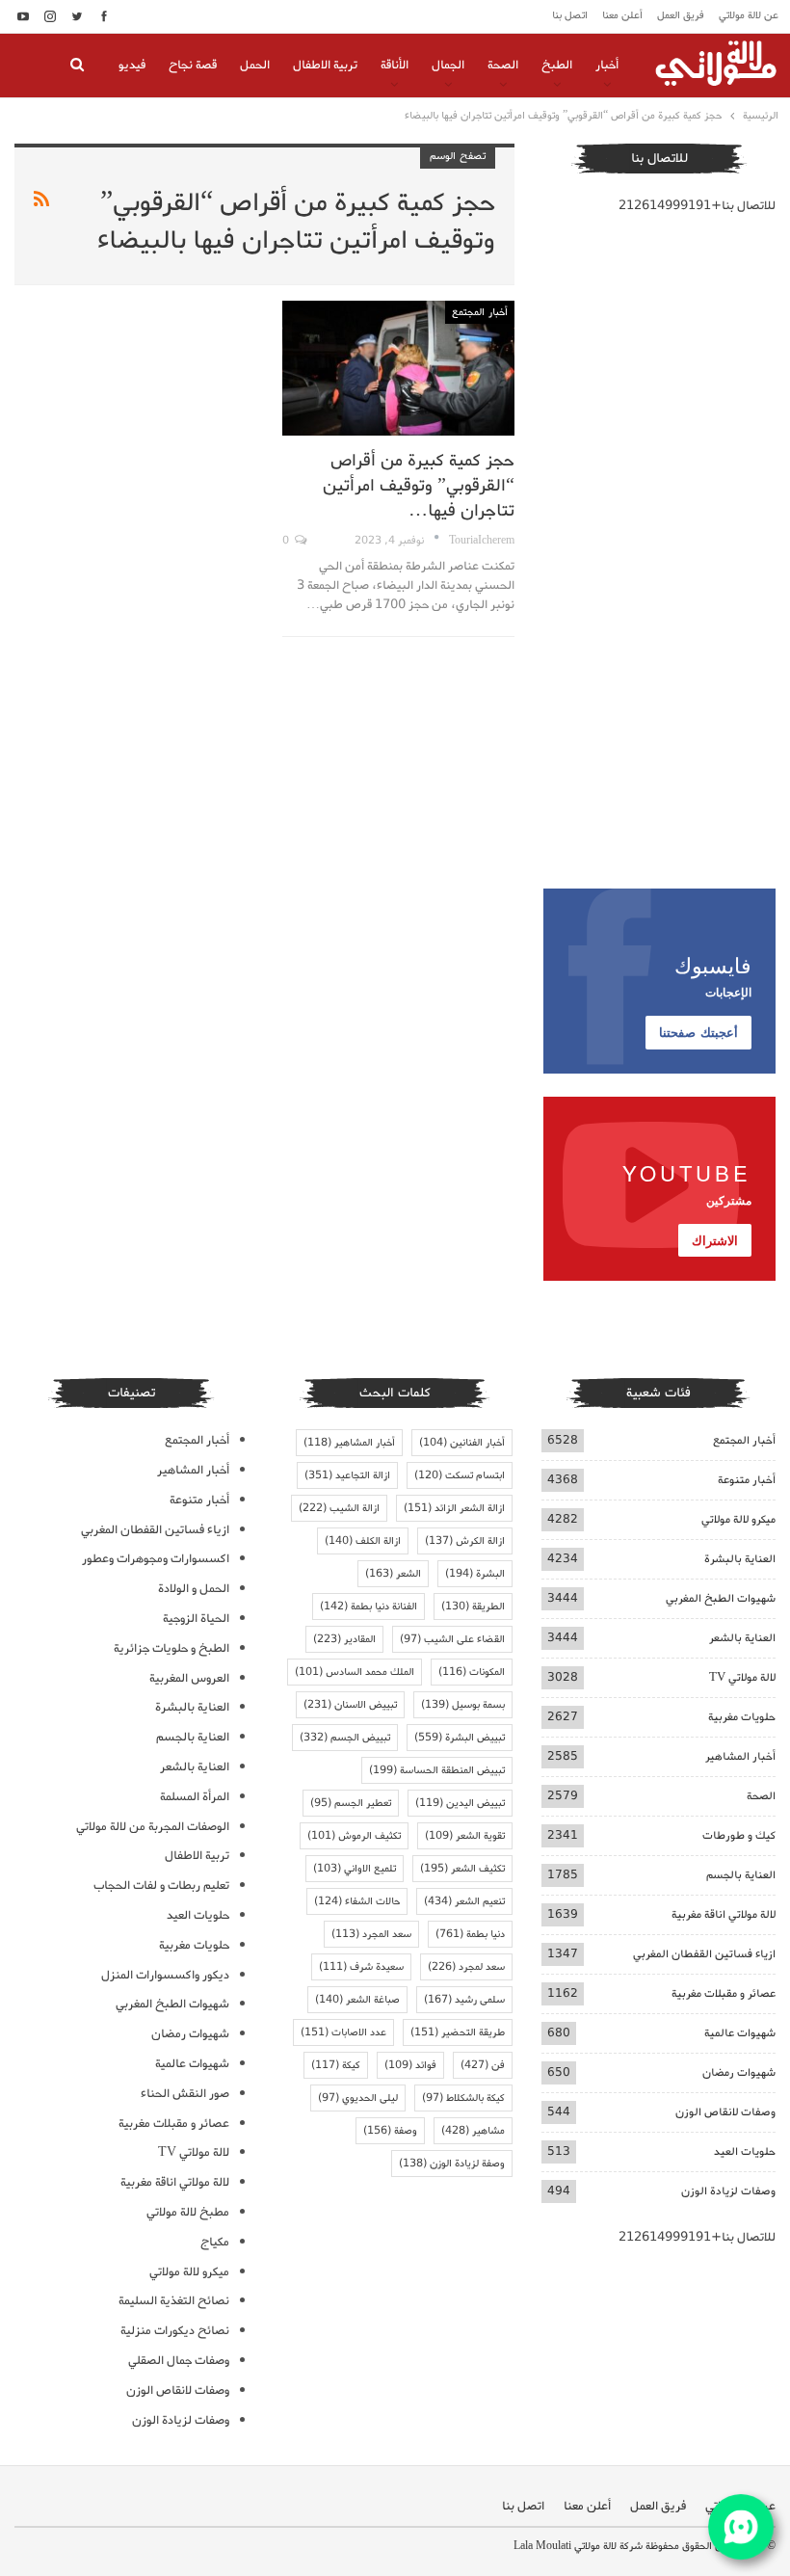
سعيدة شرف (361, 1967)
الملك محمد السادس (355, 1672)
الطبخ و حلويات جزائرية (171, 1648)
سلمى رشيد (464, 2000)
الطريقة (473, 1607)
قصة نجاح (193, 65)
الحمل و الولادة (194, 1589)
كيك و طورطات (739, 1835)
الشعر (393, 1574)
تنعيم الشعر (464, 1901)
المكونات (472, 1672)
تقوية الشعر (465, 1836)
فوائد (410, 2065)
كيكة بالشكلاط (463, 2098)
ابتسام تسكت (460, 1475)
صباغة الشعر (357, 2000)
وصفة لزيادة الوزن (452, 2164)
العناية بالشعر (742, 1638)
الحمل (255, 65)
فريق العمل (681, 15)
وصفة (390, 2131)
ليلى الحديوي (358, 2098)
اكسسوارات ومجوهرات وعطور (156, 1559)
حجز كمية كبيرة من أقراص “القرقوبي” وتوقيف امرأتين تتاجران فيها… (419, 486)
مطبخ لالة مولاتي (188, 2212)
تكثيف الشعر (462, 1869)
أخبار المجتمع (480, 312)
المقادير (344, 1639)
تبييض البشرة (460, 1738)
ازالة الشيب (339, 1508)
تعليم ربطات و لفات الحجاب (161, 1886)
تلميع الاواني (355, 1869)
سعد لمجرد (466, 1967)
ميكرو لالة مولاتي (738, 1519)
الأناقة (395, 65)
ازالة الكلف (363, 1541)
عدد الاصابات (343, 2032)
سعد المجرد (371, 1934)
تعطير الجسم (351, 1803)
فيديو (132, 65)
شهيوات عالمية (740, 2033)
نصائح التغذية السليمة (174, 2301)
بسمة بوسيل (463, 1705)
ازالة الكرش (465, 1541)
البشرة (475, 1574)
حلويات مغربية (742, 1717)
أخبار (607, 65)
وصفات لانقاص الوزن (725, 2112)
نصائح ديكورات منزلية (175, 2331)
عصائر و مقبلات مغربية (724, 1993)
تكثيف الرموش (354, 1836)
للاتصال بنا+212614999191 (697, 206)
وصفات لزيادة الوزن (728, 2191)
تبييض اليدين (460, 1803)
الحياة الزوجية (196, 1619)
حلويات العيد (745, 2151)
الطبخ (557, 65)
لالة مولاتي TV (742, 1677)
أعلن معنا (622, 15)
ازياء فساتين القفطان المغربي (704, 1954)
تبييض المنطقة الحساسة (437, 1770)
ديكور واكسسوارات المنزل (165, 1975)
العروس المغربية (189, 1678)
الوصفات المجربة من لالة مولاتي (153, 1827)
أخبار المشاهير (740, 1756)
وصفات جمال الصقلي (179, 2361)
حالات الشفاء (357, 1901)
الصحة (503, 65)
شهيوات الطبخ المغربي (721, 1598)
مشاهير (473, 2131)
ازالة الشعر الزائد (454, 1508)
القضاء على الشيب (452, 1639)
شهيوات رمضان (739, 2072)
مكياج (215, 2242)
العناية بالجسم (741, 1875)
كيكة (336, 2065)
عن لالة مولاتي (749, 15)
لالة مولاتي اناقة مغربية (724, 1914)
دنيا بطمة (470, 1934)
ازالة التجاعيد (347, 1475)
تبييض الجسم (345, 1738)
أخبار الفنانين (462, 1443)
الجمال (448, 65)
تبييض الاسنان (350, 1705)
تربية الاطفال (325, 65)
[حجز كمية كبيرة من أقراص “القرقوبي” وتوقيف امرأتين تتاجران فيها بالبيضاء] (399, 368)
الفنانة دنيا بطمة (369, 1607)
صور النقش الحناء (185, 2094)
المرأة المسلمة (195, 1797)
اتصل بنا (570, 15)
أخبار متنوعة (747, 1480)
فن (483, 2065)
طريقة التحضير (458, 2032)
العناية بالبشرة (740, 1559)
